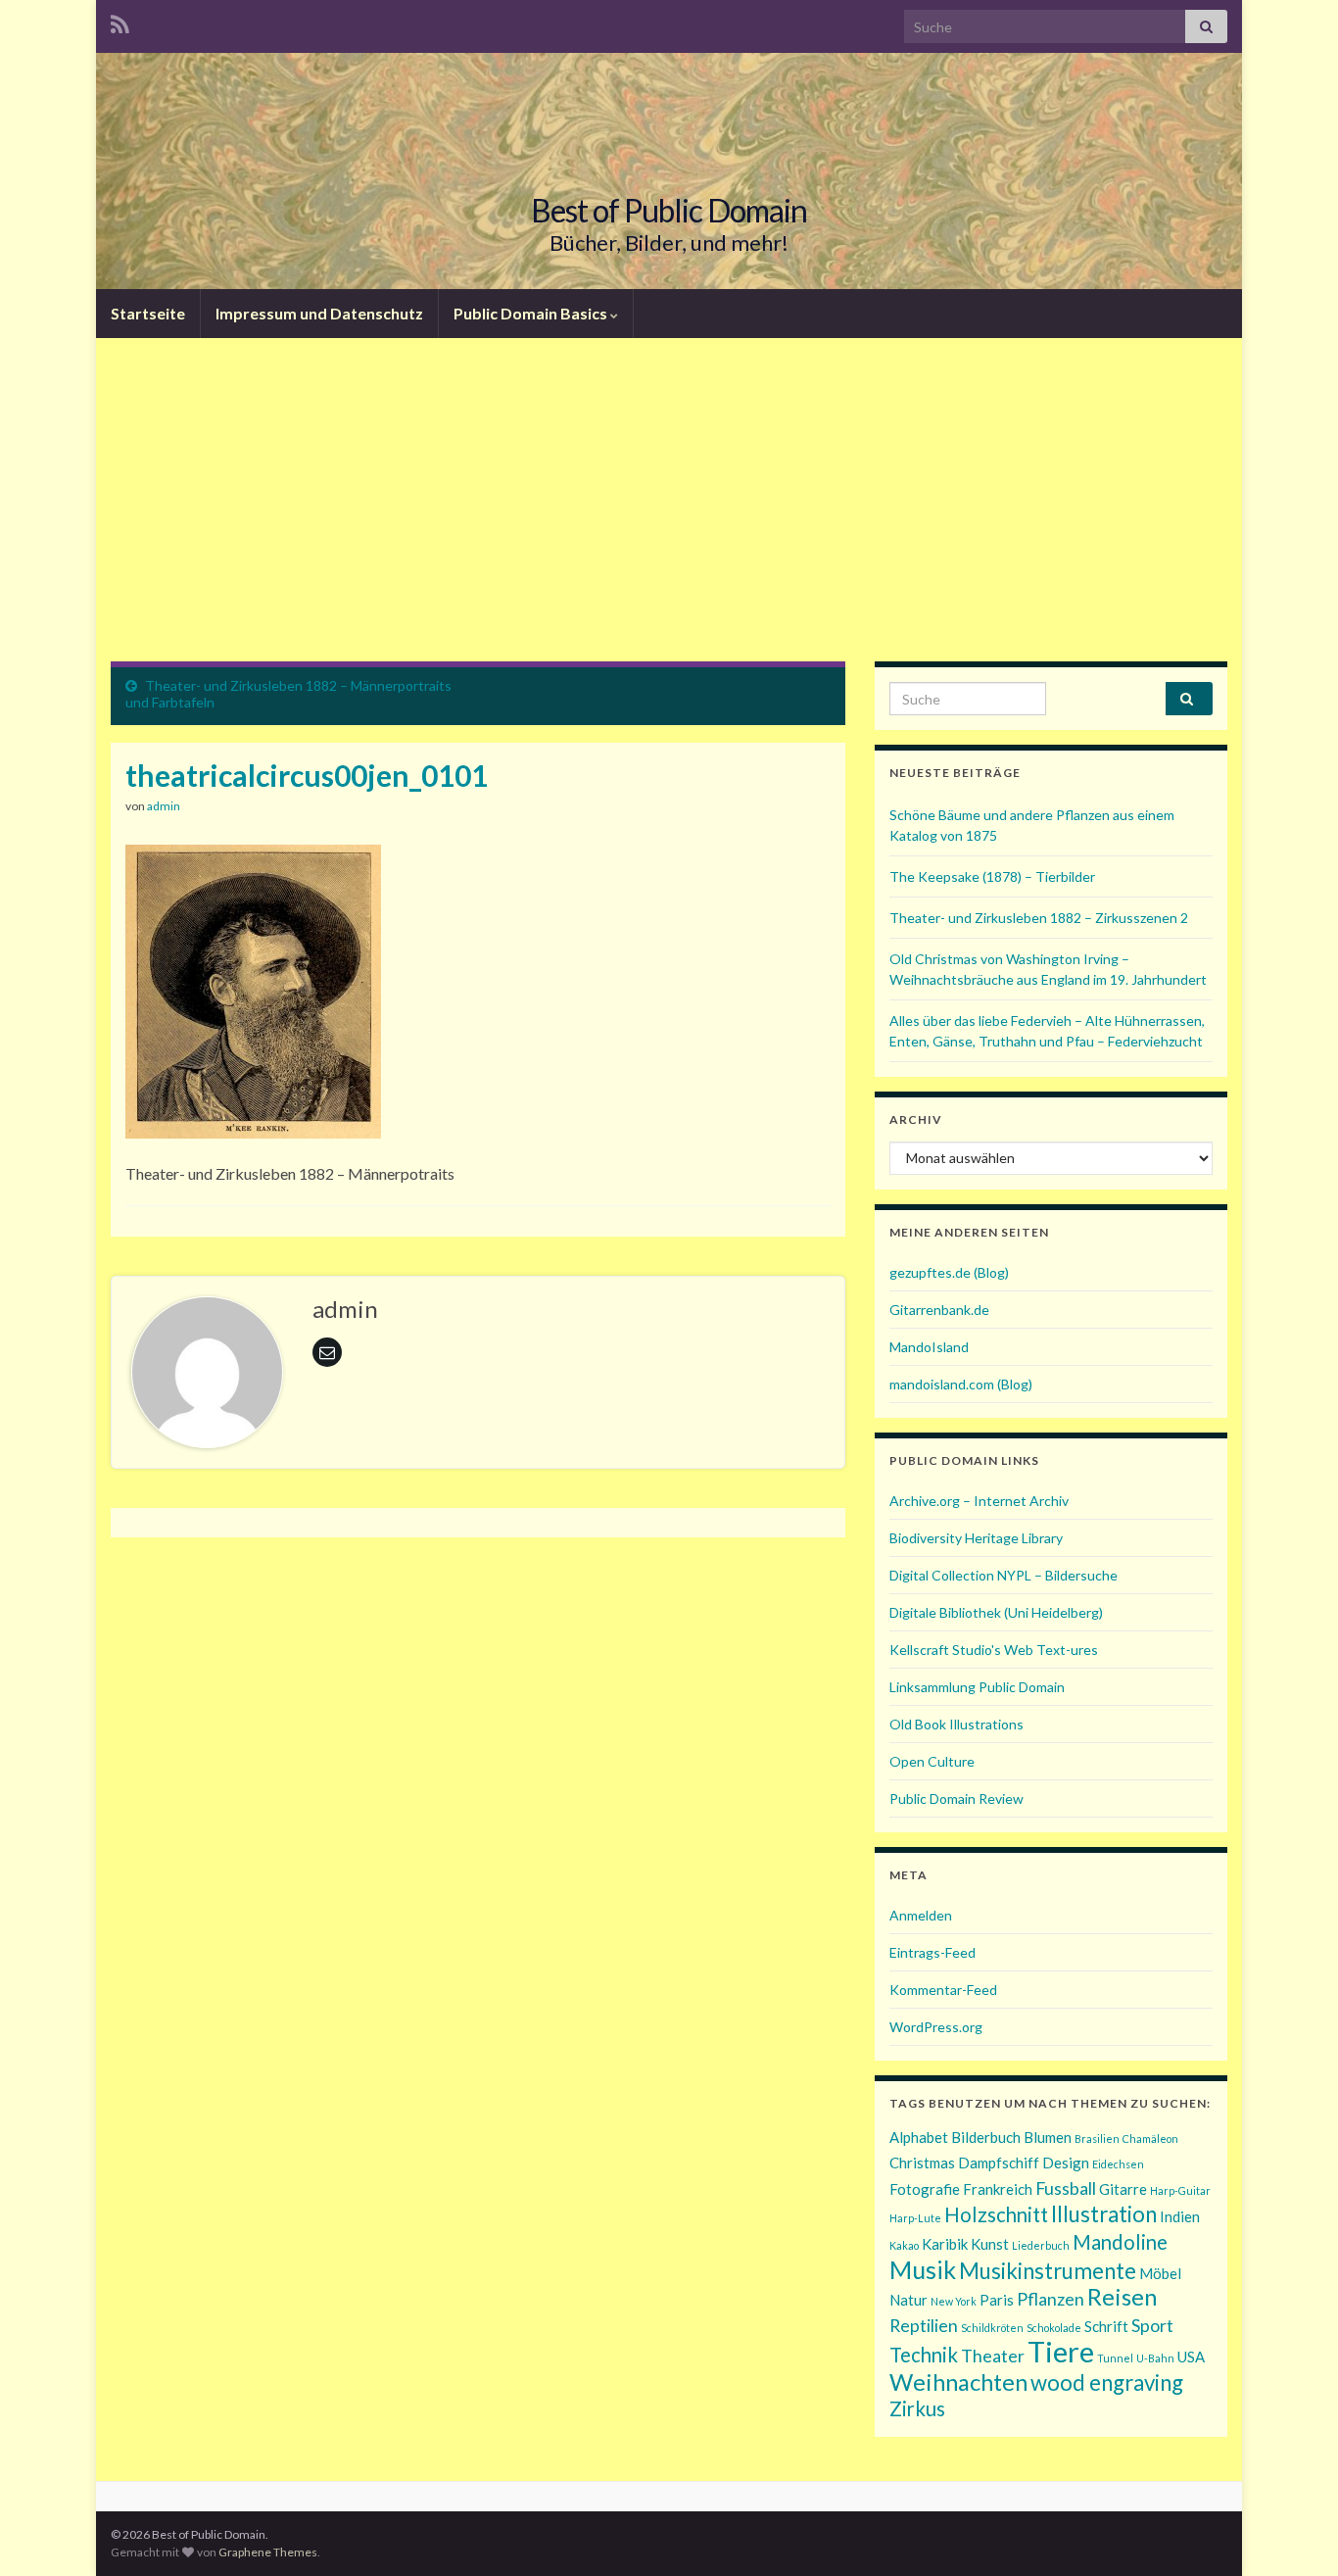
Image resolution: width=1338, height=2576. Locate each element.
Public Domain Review (956, 1798)
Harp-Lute (915, 2218)
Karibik (945, 2244)
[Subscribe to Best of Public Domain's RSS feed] (120, 21)
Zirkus (917, 2408)
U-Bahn (1155, 2358)
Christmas (922, 2163)
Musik (923, 2269)
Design (1066, 2163)
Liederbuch (1041, 2245)
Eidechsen (1118, 2164)
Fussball (1066, 2188)
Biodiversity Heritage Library (976, 1538)
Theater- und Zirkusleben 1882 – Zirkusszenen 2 (1039, 918)
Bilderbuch (986, 2137)
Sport (1152, 2325)
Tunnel (1115, 2358)
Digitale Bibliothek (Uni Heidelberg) (996, 1612)
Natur (908, 2300)
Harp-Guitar (1180, 2190)
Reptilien (924, 2325)
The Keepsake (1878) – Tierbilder (992, 876)
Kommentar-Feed (943, 1990)
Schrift (1106, 2326)
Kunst (990, 2244)
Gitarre (1123, 2189)
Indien (1180, 2216)
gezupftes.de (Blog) (949, 1272)
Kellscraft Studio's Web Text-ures (994, 1650)
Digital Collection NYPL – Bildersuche (1003, 1575)
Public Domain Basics (532, 313)
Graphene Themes (268, 2552)
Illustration (1104, 2214)
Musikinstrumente (1048, 2271)
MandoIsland (929, 1347)
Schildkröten (992, 2328)
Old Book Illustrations (956, 1724)
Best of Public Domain (669, 210)
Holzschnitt (996, 2214)
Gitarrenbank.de (939, 1310)
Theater (993, 2356)
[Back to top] (1294, 2532)
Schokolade (1054, 2328)
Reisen (1122, 2296)
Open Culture (932, 1761)
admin (164, 806)
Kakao (904, 2245)
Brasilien (1097, 2139)
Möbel (1160, 2273)
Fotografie (925, 2189)
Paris (997, 2300)
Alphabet (919, 2137)
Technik (924, 2355)
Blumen (1048, 2137)
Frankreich (998, 2189)
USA (1191, 2357)
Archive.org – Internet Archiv (979, 1501)
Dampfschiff (999, 2163)
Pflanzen (1051, 2299)
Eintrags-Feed (932, 1952)
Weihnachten (958, 2382)
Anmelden (921, 1915)
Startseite (148, 313)
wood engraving (1107, 2382)
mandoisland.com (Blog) (961, 1384)
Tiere (1061, 2351)
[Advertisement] (669, 514)
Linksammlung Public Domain (977, 1687)
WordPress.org (936, 2027)
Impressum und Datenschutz (319, 313)
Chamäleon (1150, 2139)
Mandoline (1120, 2242)
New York (954, 2301)
